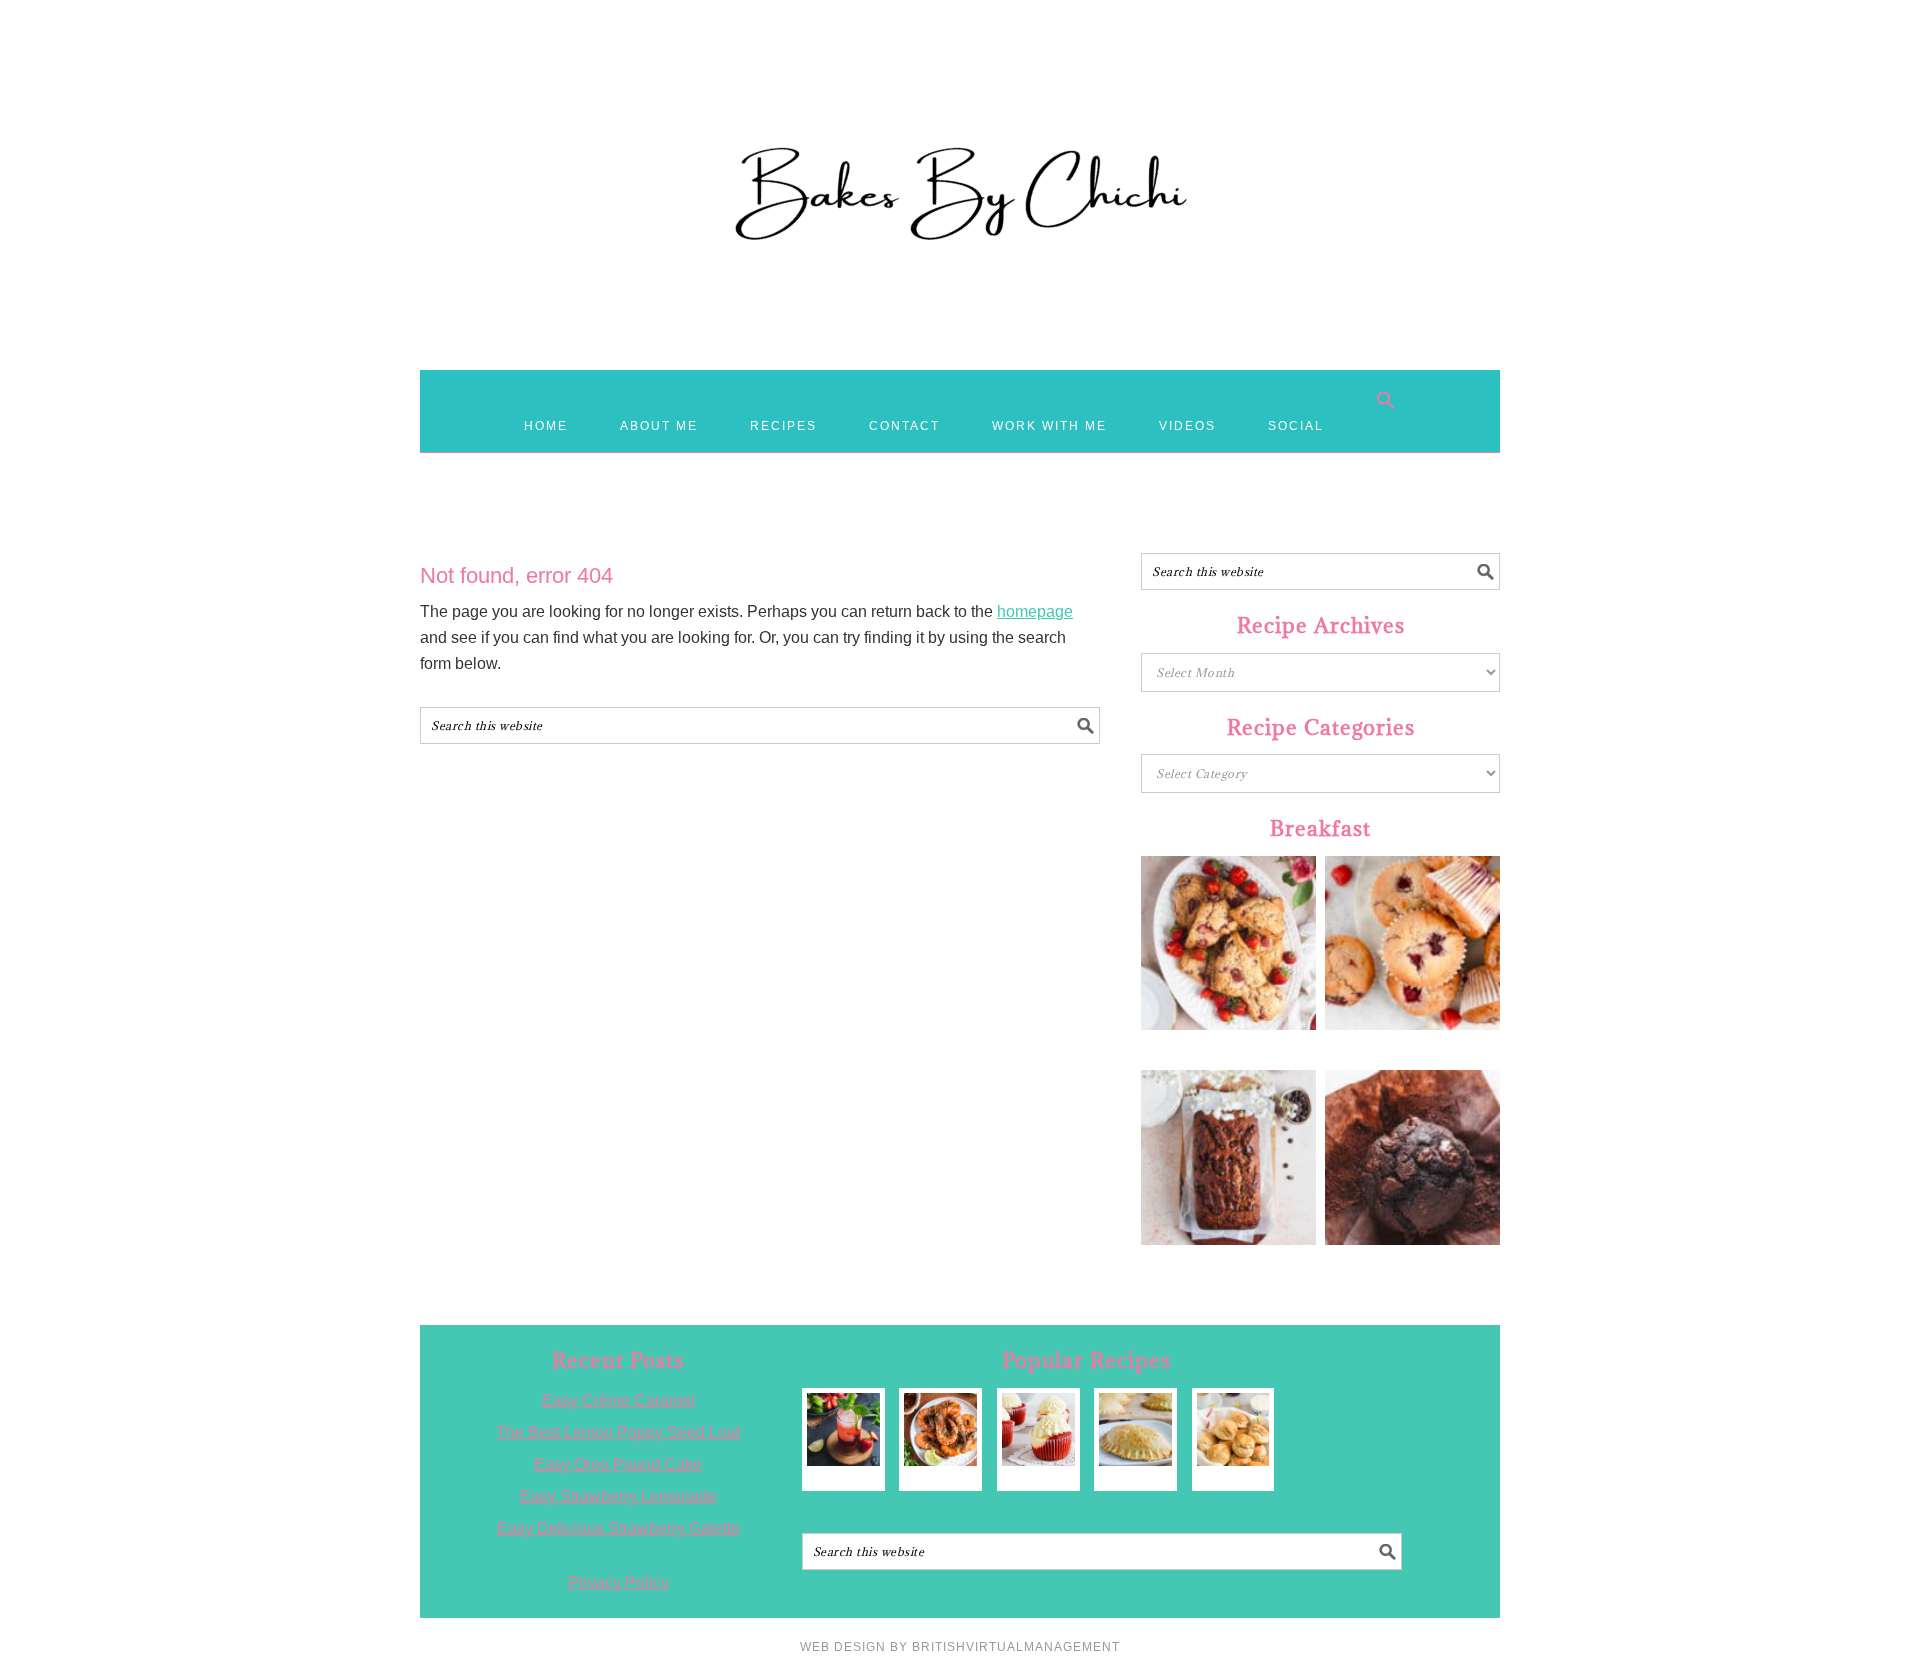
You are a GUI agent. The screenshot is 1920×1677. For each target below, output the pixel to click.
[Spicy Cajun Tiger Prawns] (940, 1429)
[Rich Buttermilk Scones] (1233, 1429)
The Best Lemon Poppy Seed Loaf (618, 1432)
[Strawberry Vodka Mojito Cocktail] (843, 1429)
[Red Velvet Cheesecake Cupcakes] (1038, 1429)
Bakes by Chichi (960, 105)
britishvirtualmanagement (1016, 1647)
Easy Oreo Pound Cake (618, 1464)
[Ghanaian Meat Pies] (1135, 1429)
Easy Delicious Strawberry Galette (618, 1528)
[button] (1386, 400)
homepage (1035, 611)
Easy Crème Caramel (618, 1400)
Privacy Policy (618, 1582)
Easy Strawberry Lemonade (618, 1496)
